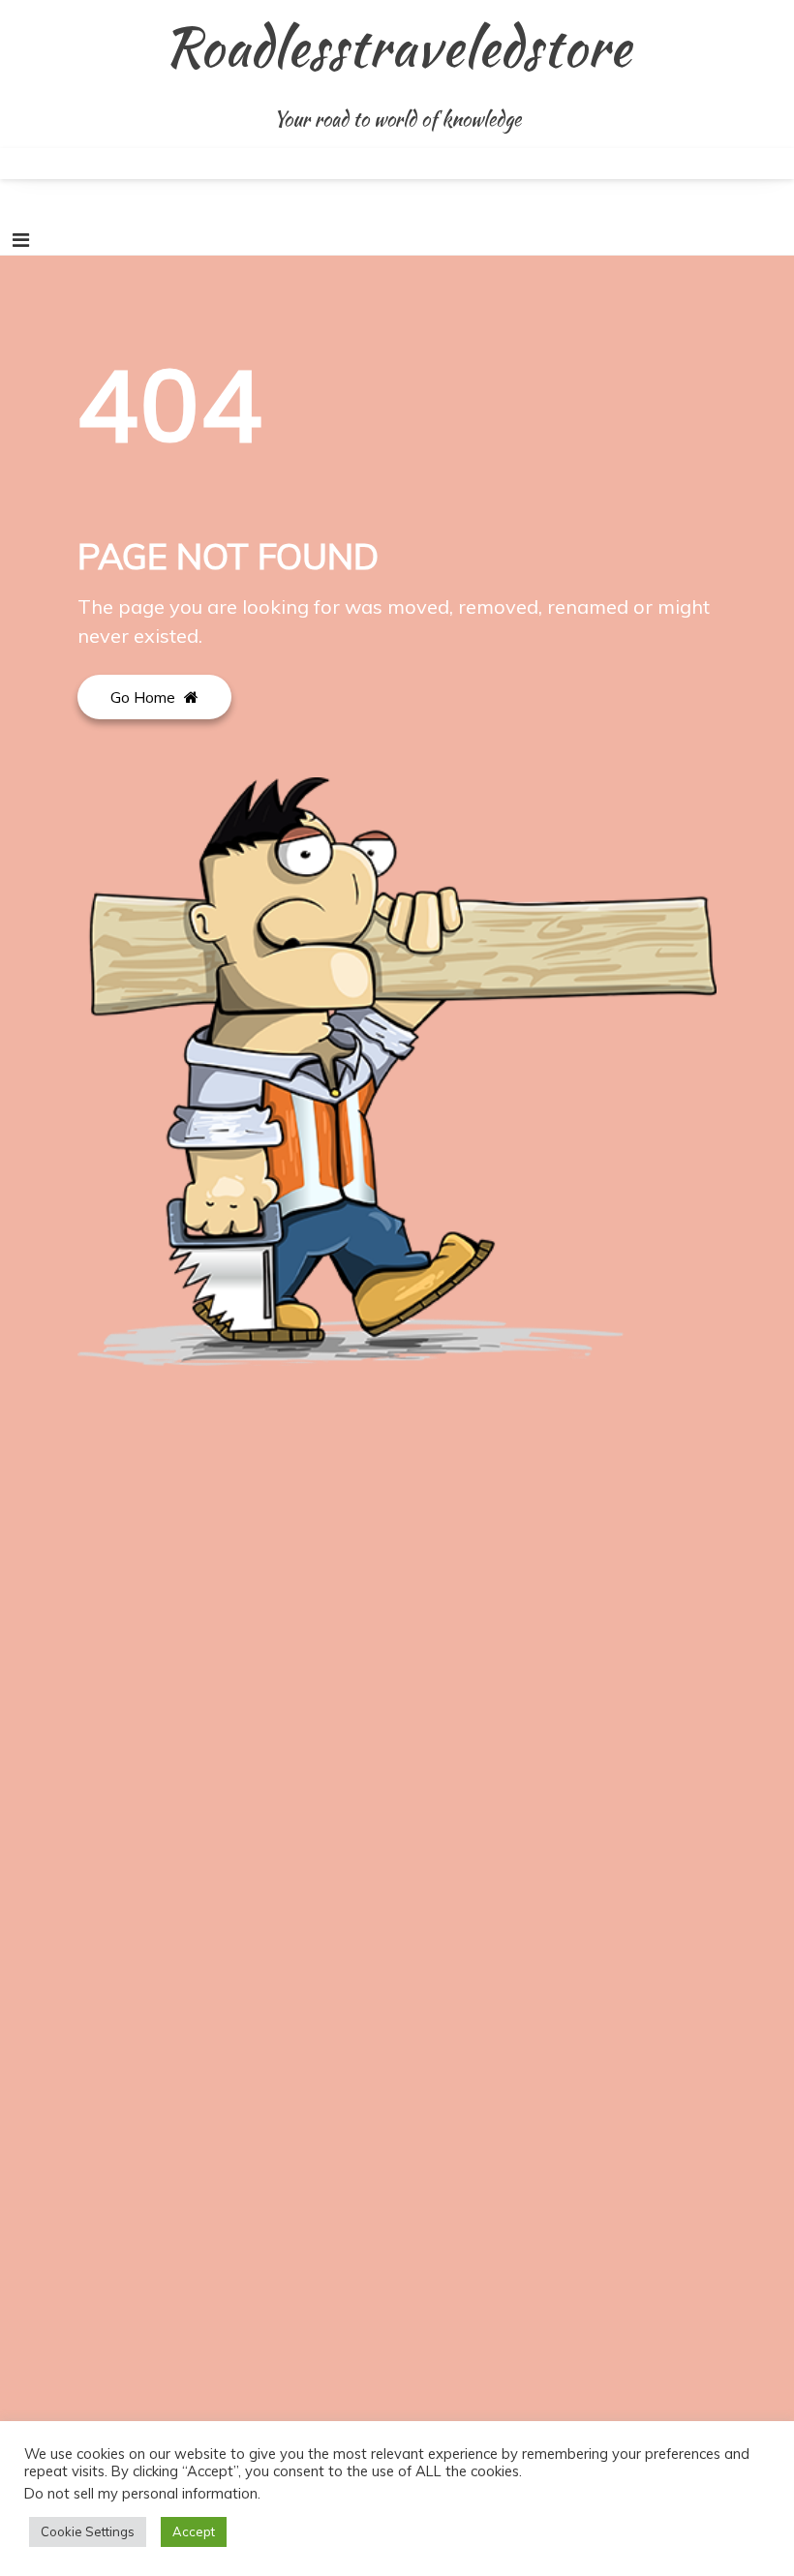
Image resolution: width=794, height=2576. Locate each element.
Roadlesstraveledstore (397, 46)
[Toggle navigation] (21, 240)
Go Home (145, 697)
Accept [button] (194, 2531)
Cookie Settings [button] (88, 2531)
